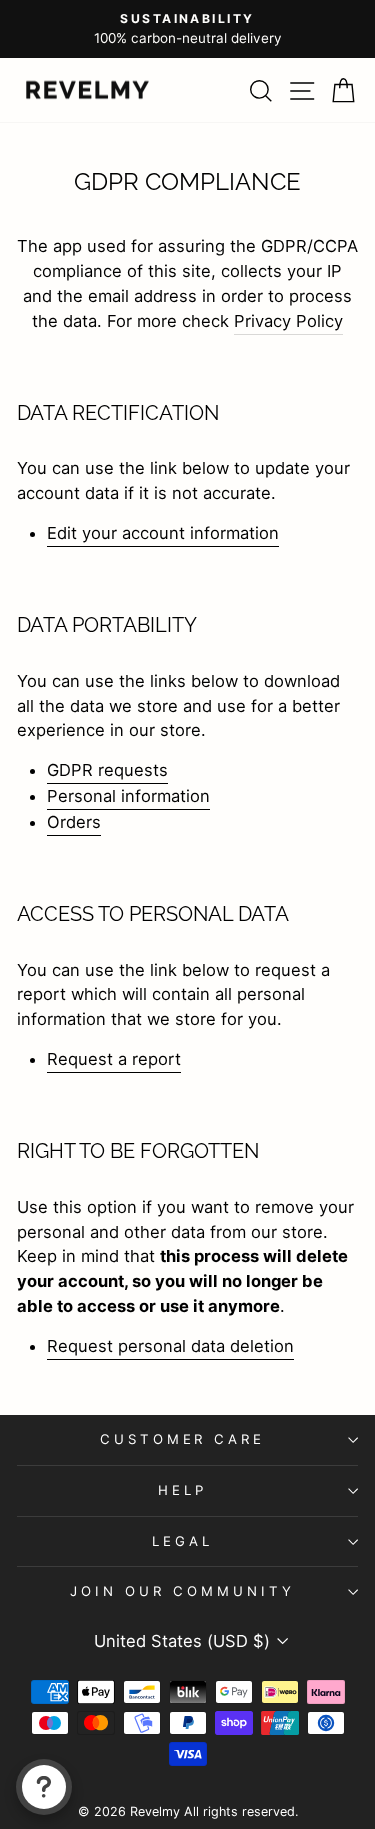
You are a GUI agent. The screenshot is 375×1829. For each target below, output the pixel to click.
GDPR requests (107, 770)
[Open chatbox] (44, 1787)
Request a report (114, 1059)
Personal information (128, 796)
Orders (74, 822)
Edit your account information (163, 533)
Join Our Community (182, 1591)
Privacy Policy (288, 321)
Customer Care (183, 1439)
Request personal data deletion (170, 1346)
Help (182, 1490)
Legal (182, 1541)
